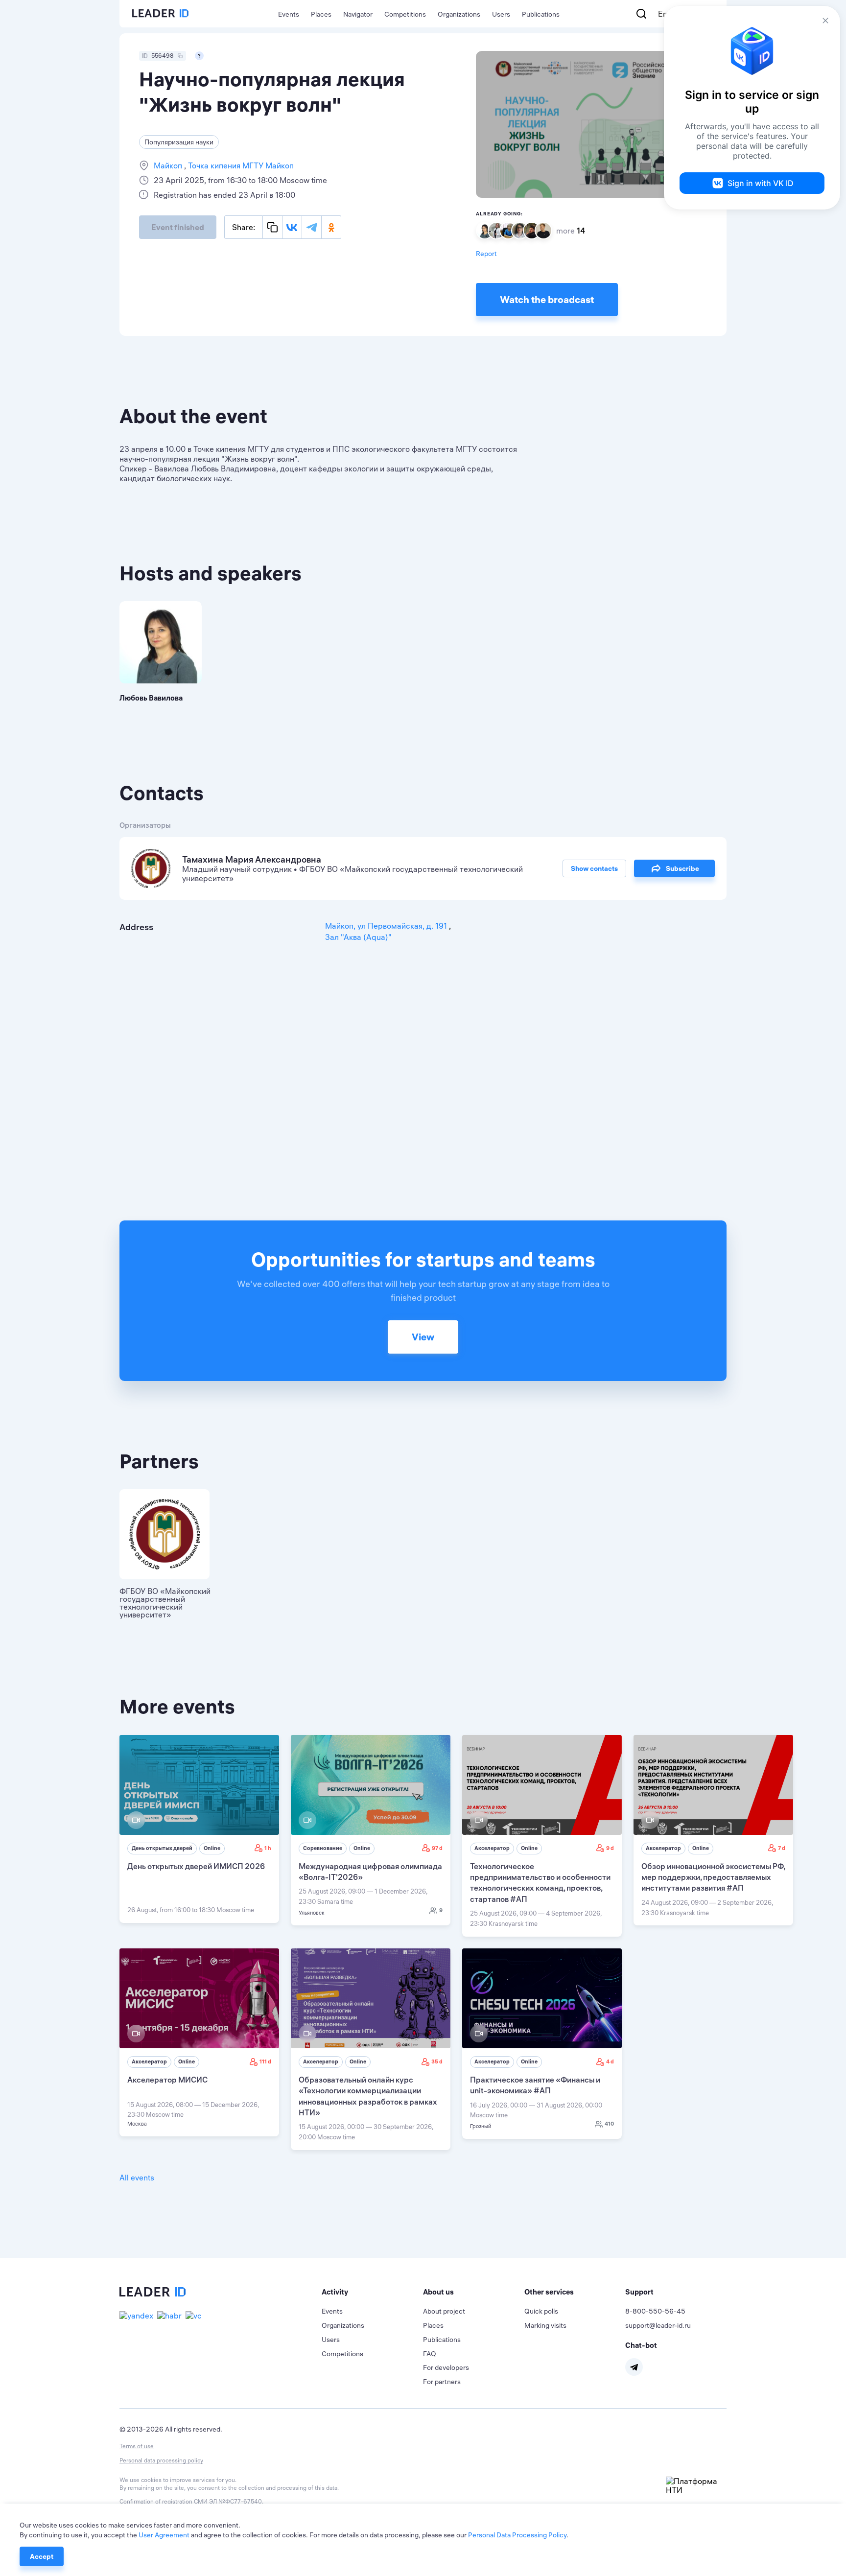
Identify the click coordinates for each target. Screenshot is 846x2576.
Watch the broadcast (547, 299)
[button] (372, 2292)
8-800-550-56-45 (655, 2311)
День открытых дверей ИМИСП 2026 (196, 1866)
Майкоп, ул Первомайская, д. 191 (387, 926)
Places (321, 14)
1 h (268, 1848)
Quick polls (541, 2311)
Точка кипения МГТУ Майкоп (240, 165)
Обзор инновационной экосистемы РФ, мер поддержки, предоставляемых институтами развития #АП (713, 1877)
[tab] (372, 2292)
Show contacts (594, 868)
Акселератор (492, 1848)
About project (444, 2311)
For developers (446, 2367)
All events (137, 2178)
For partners (442, 2382)
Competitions (405, 14)
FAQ (430, 2354)
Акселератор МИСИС (167, 2080)
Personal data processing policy (161, 2460)
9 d (610, 1848)
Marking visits (545, 2325)
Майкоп (169, 165)
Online (212, 1848)
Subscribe (682, 868)
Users (501, 14)
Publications (541, 14)
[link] (199, 1829)
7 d (782, 1848)
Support (639, 2292)
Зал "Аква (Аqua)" (358, 937)
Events (289, 14)
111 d (265, 2061)
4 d (610, 2061)
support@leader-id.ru (658, 2325)
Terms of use (137, 2446)
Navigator (358, 14)
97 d (437, 1848)
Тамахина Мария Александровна (252, 859)
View (423, 1337)
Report (486, 254)
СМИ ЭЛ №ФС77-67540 (228, 2501)
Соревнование (323, 1848)
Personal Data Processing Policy (517, 2535)
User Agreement (164, 2535)
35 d (437, 2061)
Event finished (178, 227)
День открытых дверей (162, 1848)
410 (609, 2124)
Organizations (459, 14)
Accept (42, 2556)
